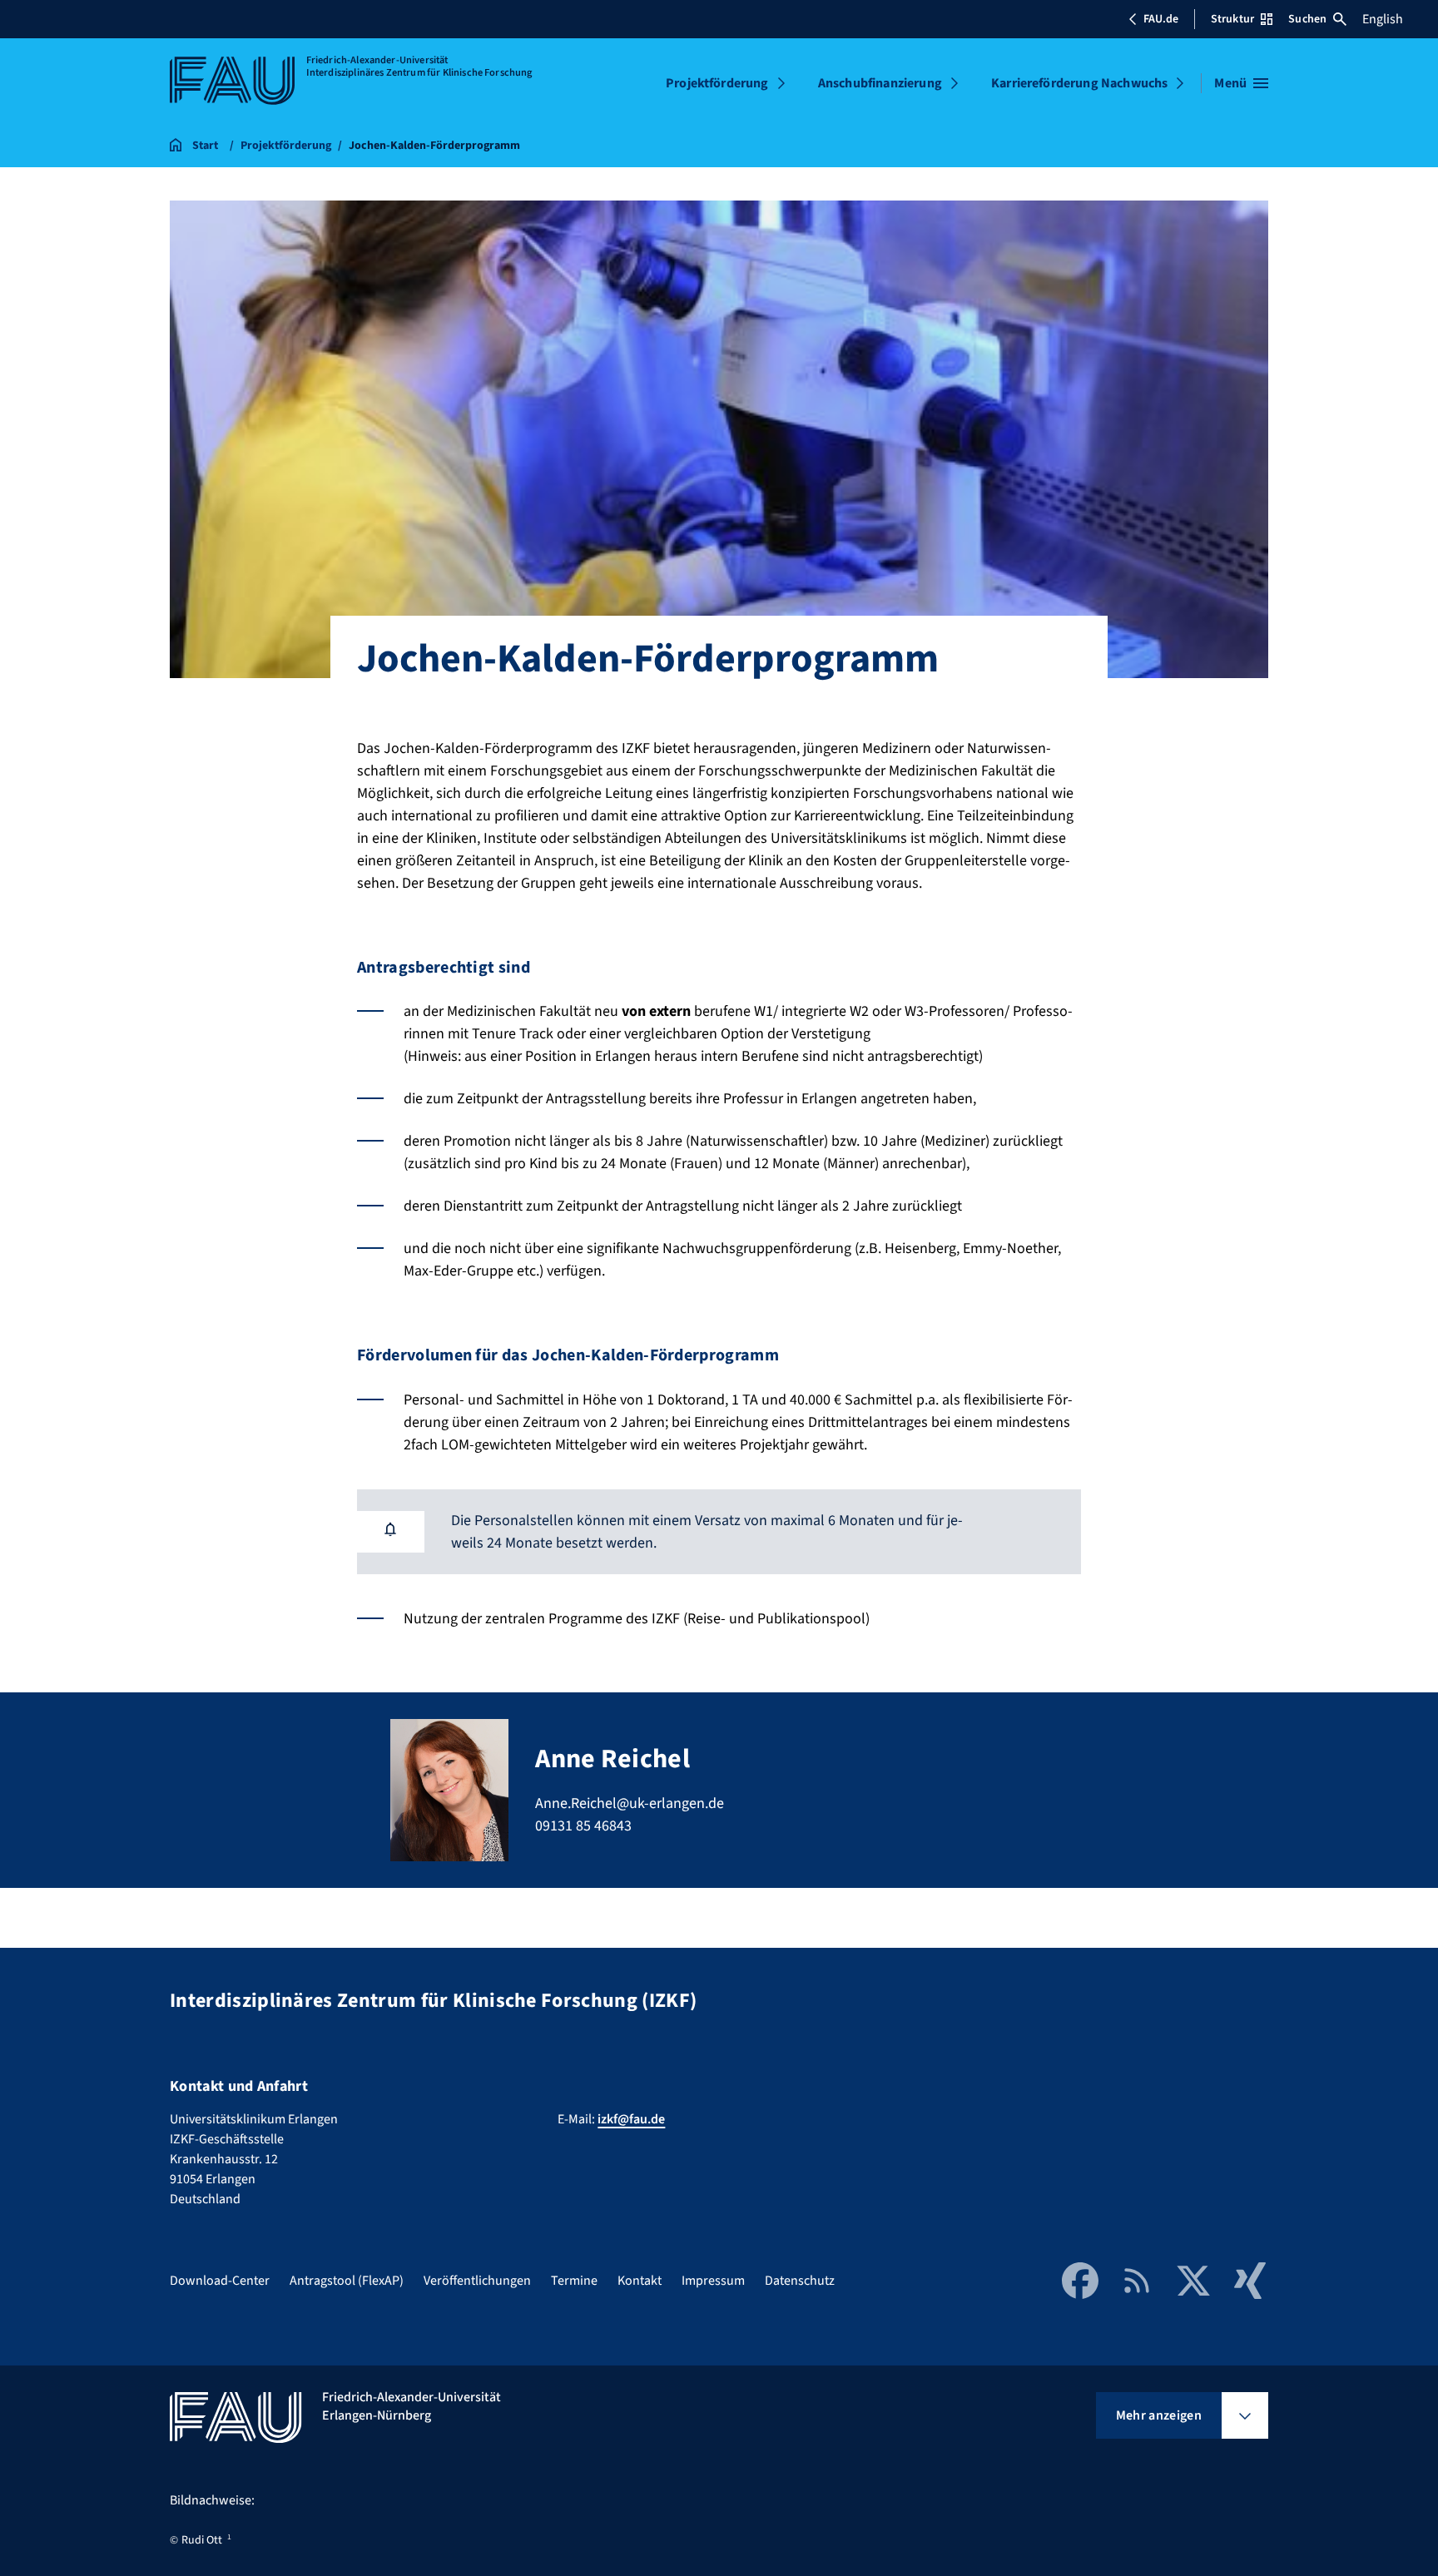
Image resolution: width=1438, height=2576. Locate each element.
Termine (574, 2281)
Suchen (1307, 19)
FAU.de (1161, 19)
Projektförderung (717, 83)
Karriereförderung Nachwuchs (1079, 83)
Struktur (1232, 19)
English (1383, 19)
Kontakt (640, 2281)
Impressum (713, 2281)
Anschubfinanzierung (880, 83)
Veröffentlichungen (477, 2281)
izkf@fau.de (631, 2119)
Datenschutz (800, 2281)
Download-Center (220, 2281)
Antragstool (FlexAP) (347, 2281)
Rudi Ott (202, 2540)
